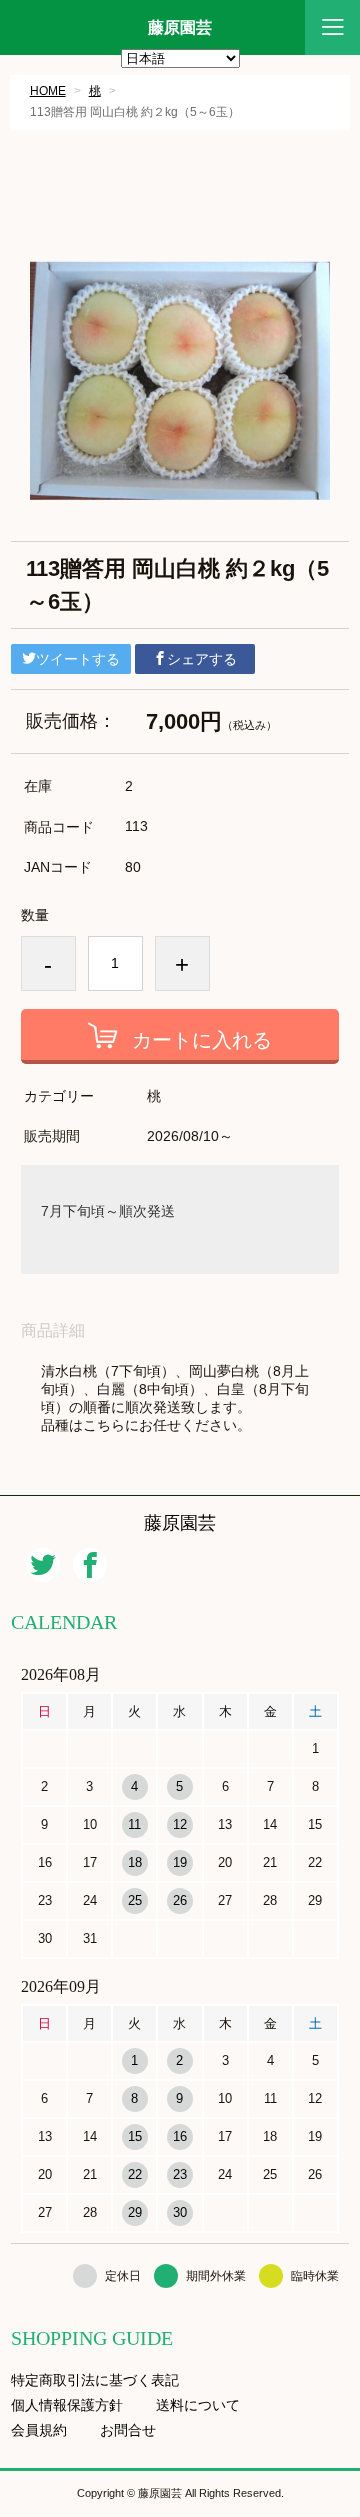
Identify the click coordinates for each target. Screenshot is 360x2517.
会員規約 (39, 2430)
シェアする (202, 659)
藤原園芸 (180, 28)
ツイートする (78, 659)
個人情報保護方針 (67, 2405)
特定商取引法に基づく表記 (95, 2380)
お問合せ (128, 2430)
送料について (198, 2405)
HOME (48, 91)
